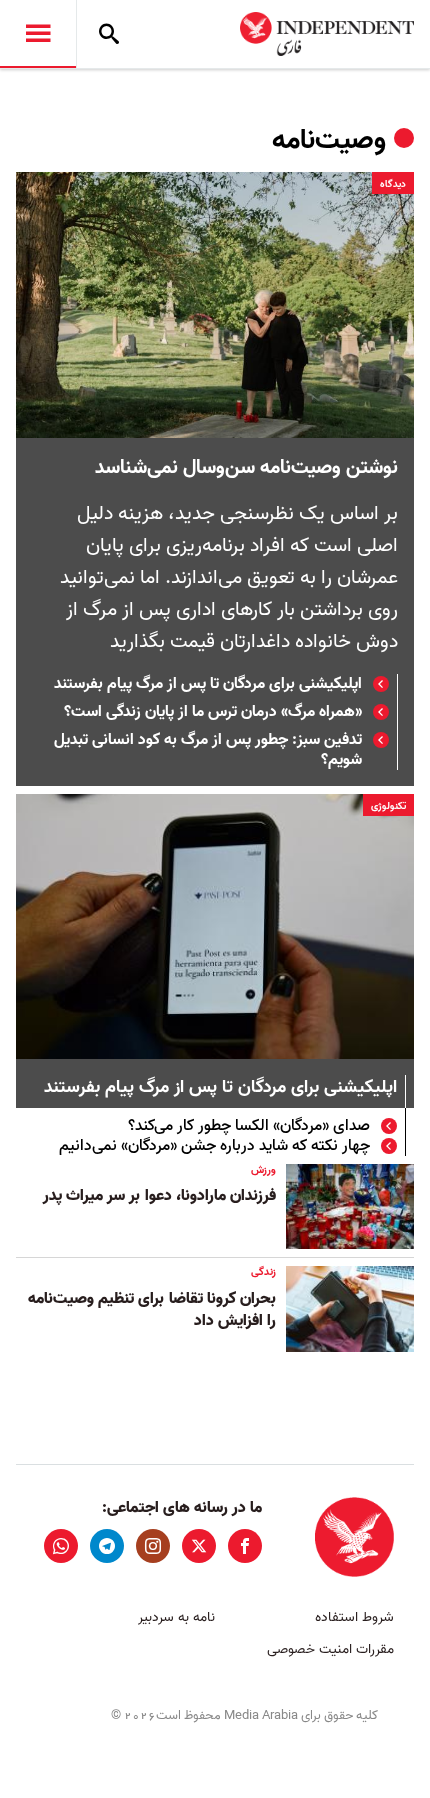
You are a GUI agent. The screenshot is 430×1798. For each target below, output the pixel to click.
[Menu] (38, 34)
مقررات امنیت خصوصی (330, 1649)
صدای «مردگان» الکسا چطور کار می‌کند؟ (249, 1126)
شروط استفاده (354, 1617)
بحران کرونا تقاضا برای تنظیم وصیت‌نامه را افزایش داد (152, 1310)
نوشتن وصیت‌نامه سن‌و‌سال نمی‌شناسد (246, 468)
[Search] (109, 34)
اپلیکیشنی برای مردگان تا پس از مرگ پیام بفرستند (208, 684)
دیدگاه (393, 184)
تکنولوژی (388, 806)
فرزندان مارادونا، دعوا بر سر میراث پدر (159, 1196)
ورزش (263, 1170)
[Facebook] (245, 1546)
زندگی (263, 1272)
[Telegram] (107, 1546)
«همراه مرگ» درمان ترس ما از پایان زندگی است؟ (213, 712)
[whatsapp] (61, 1546)
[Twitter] (199, 1546)
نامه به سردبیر (176, 1617)
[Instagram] (153, 1546)
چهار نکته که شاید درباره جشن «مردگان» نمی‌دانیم (214, 1146)
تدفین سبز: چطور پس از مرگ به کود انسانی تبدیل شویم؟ (208, 750)
